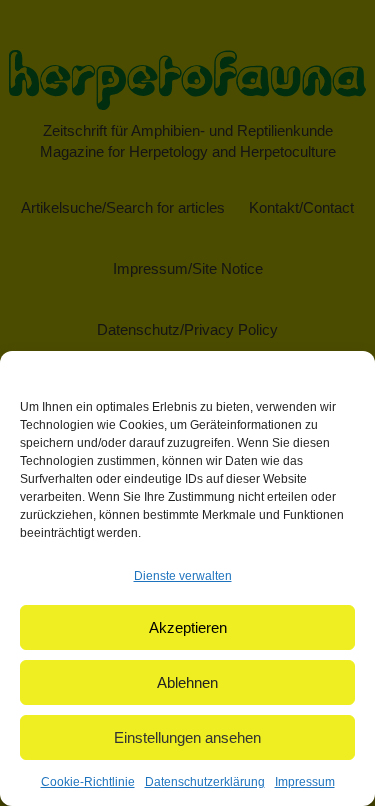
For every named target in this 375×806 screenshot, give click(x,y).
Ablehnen (187, 682)
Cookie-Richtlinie (88, 782)
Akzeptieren (188, 627)
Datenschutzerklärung (205, 782)
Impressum (305, 782)
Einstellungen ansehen (187, 737)
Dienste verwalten (183, 576)
